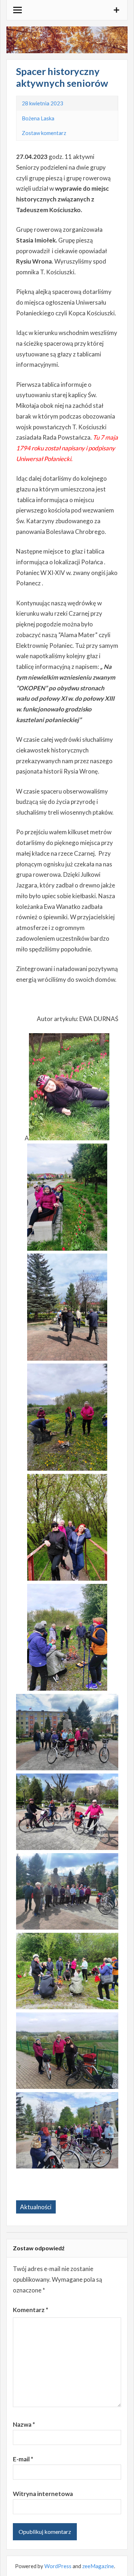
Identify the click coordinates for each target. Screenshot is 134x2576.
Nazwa (24, 2424)
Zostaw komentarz (44, 133)
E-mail (23, 2459)
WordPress (58, 2566)
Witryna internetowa (43, 2494)
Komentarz (31, 2310)
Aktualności (36, 2207)
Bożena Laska (38, 118)
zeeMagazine (98, 2566)
